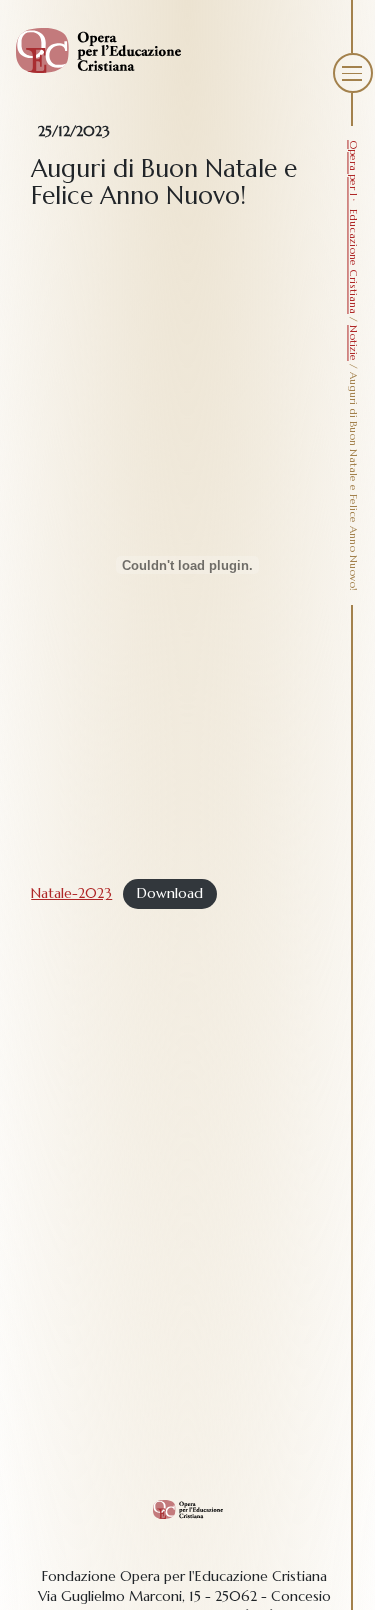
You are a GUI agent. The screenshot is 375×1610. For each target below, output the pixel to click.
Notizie (353, 343)
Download (170, 893)
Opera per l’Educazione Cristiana (353, 227)
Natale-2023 (71, 893)
